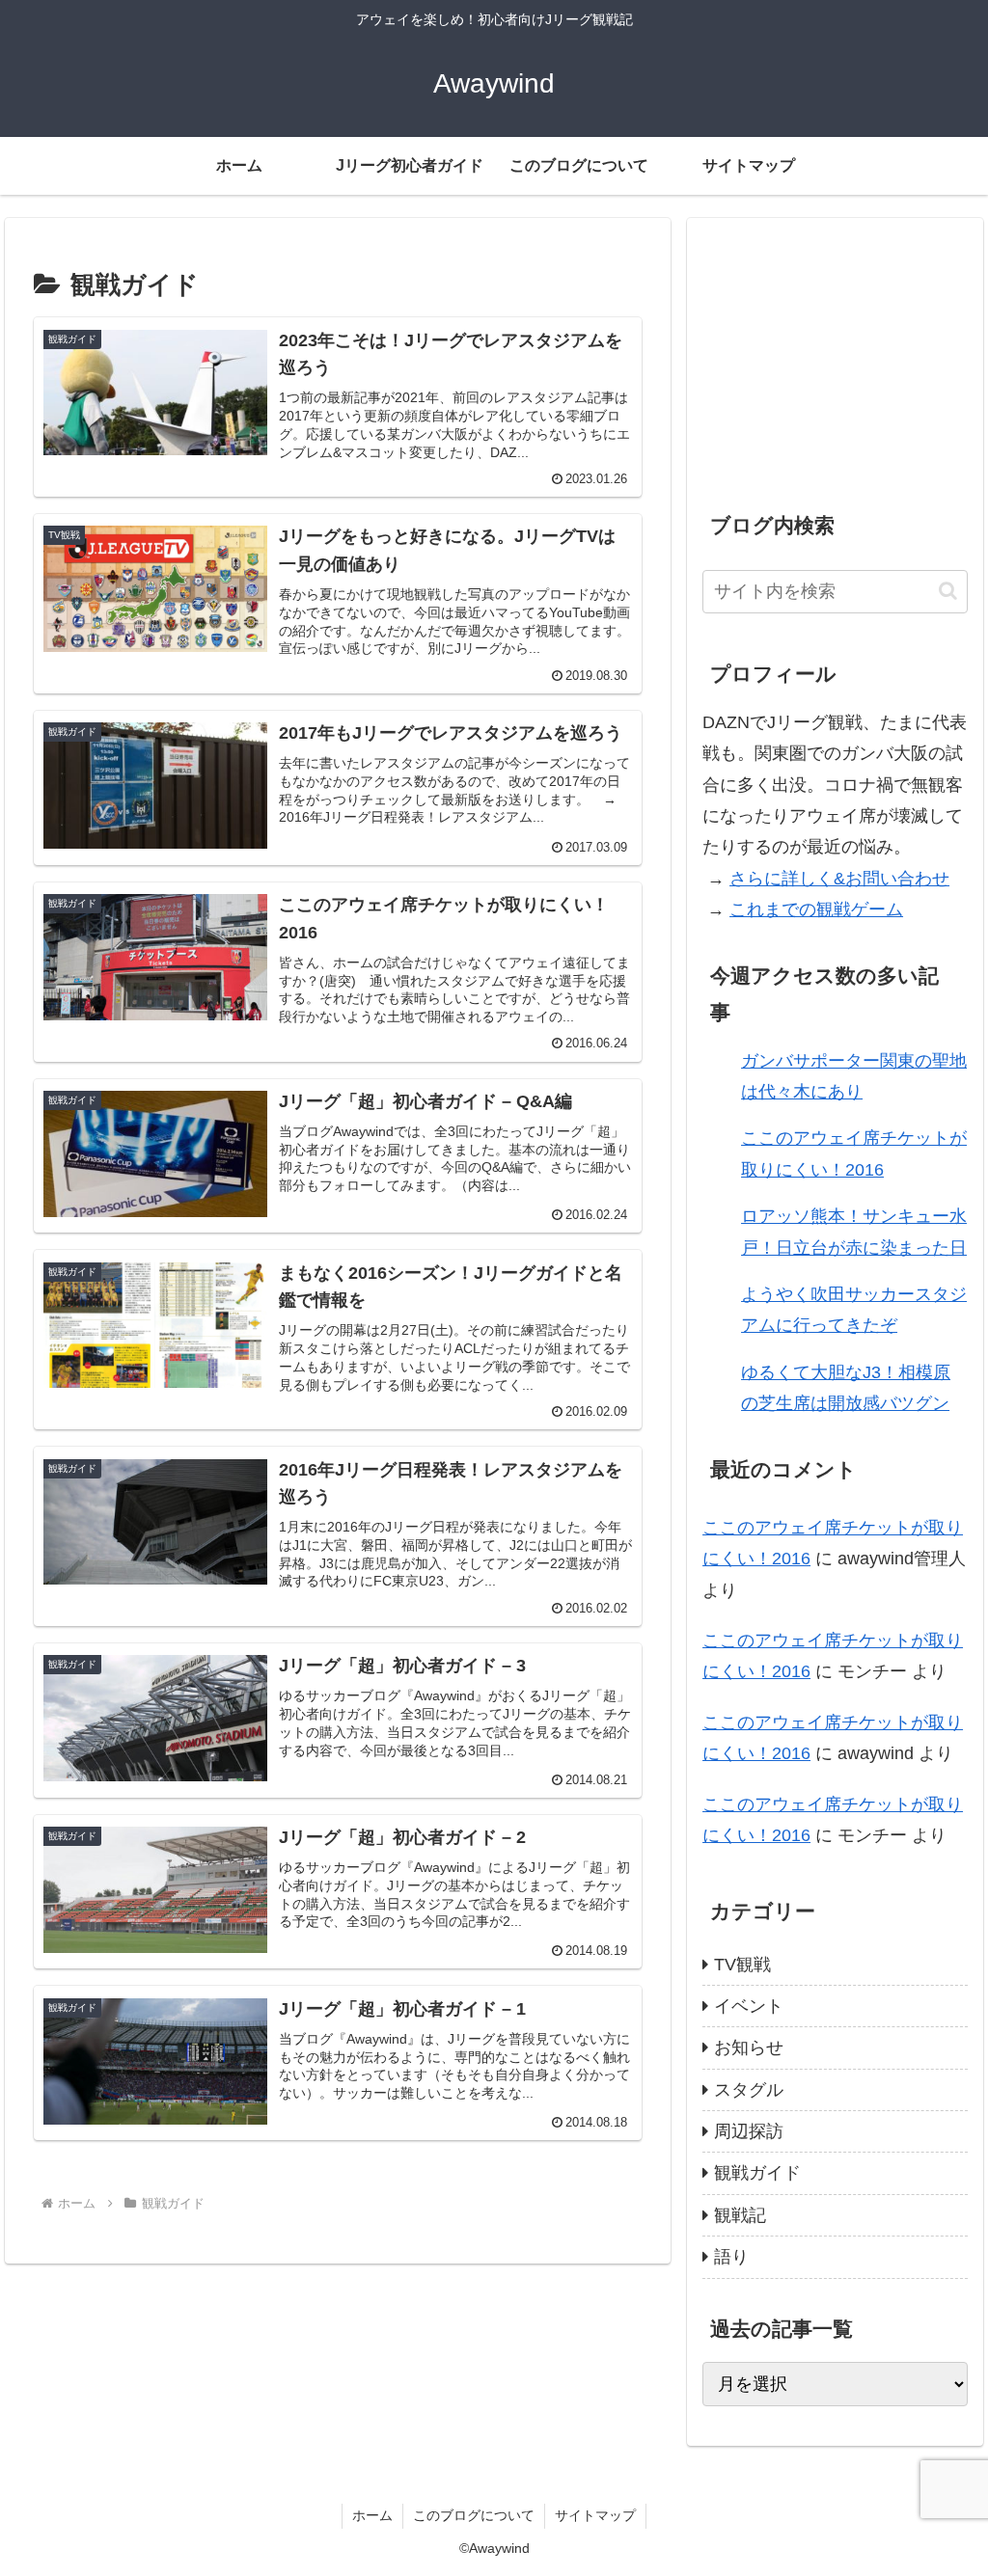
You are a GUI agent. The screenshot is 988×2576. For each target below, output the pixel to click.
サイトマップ (595, 2515)
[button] (948, 591)
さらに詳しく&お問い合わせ (839, 879)
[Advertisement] (835, 355)
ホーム (372, 2515)
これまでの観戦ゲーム (816, 909)
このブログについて (474, 2515)
